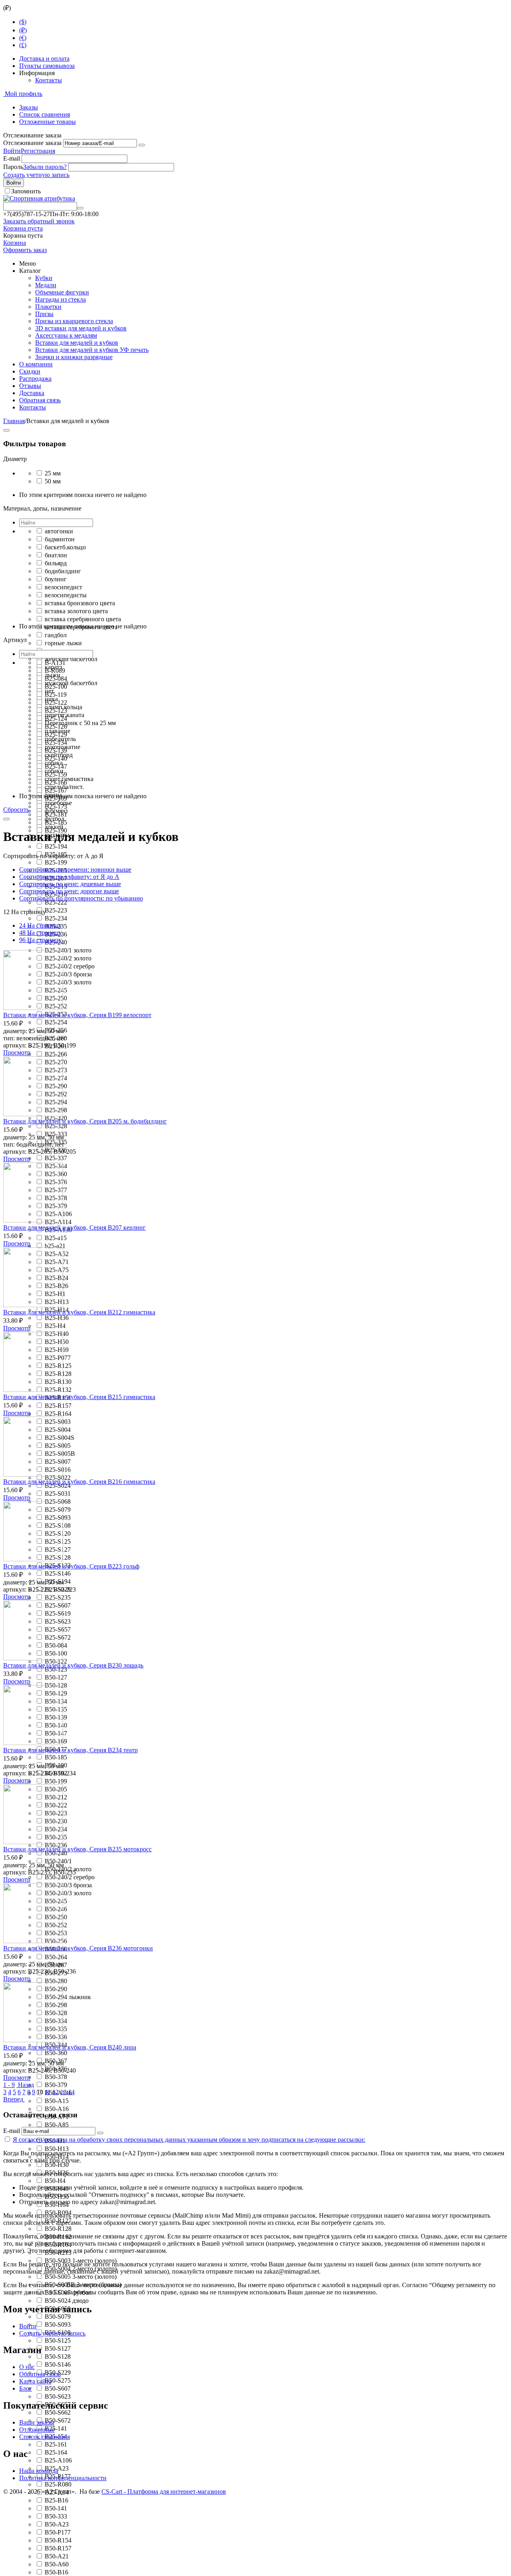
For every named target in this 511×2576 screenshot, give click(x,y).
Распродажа (35, 379)
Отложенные (37, 2430)
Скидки (30, 371)
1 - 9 (9, 2085)
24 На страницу (41, 925)
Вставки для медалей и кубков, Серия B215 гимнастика (79, 1397)
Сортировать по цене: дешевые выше (70, 884)
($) (23, 22)
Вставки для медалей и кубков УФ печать (92, 350)
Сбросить (16, 810)
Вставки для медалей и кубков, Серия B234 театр (70, 1750)
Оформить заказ (25, 250)
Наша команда (39, 2471)
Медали (46, 285)
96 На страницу (41, 940)
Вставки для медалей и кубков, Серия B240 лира (70, 2047)
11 (48, 2092)
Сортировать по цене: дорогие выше (69, 891)
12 (55, 2092)
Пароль (13, 167)
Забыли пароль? (45, 167)
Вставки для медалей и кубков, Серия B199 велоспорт (77, 1015)
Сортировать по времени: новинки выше (75, 870)
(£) (23, 45)
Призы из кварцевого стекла (74, 321)
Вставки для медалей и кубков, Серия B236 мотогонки (78, 1948)
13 (63, 2092)
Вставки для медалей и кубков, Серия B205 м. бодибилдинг (85, 1121)
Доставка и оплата (44, 59)
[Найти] (80, 208)
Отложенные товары (48, 122)
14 (71, 2092)
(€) (23, 38)
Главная (14, 421)
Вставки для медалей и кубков (77, 343)
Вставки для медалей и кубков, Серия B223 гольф (71, 1566)
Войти (12, 151)
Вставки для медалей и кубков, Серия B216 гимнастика (79, 1482)
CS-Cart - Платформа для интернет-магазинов (164, 2492)
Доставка (32, 393)
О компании (36, 364)
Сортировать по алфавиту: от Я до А (69, 877)
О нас (27, 2367)
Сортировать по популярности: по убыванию (81, 898)
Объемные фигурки (62, 292)
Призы (44, 314)
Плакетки (48, 307)
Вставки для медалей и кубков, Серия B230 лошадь (73, 1665)
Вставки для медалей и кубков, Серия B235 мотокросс (77, 1849)
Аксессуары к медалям (66, 335)
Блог (26, 2388)
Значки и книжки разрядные (74, 357)
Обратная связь (40, 400)
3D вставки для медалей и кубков (81, 328)
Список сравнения (45, 114)
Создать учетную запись (36, 175)
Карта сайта (35, 2381)
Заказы (29, 107)
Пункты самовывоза (47, 66)
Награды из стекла (60, 299)
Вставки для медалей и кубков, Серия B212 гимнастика (79, 1312)
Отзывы (30, 386)
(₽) (23, 30)
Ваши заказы (37, 2422)
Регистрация (38, 151)
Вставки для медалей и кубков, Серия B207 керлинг (74, 1227)
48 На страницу (41, 933)
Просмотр (17, 1052)
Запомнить (26, 191)
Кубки (44, 278)
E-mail (12, 158)
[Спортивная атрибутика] (39, 198)
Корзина (15, 243)
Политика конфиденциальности (63, 2478)
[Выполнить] (142, 145)
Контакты (49, 80)
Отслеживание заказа (32, 143)
